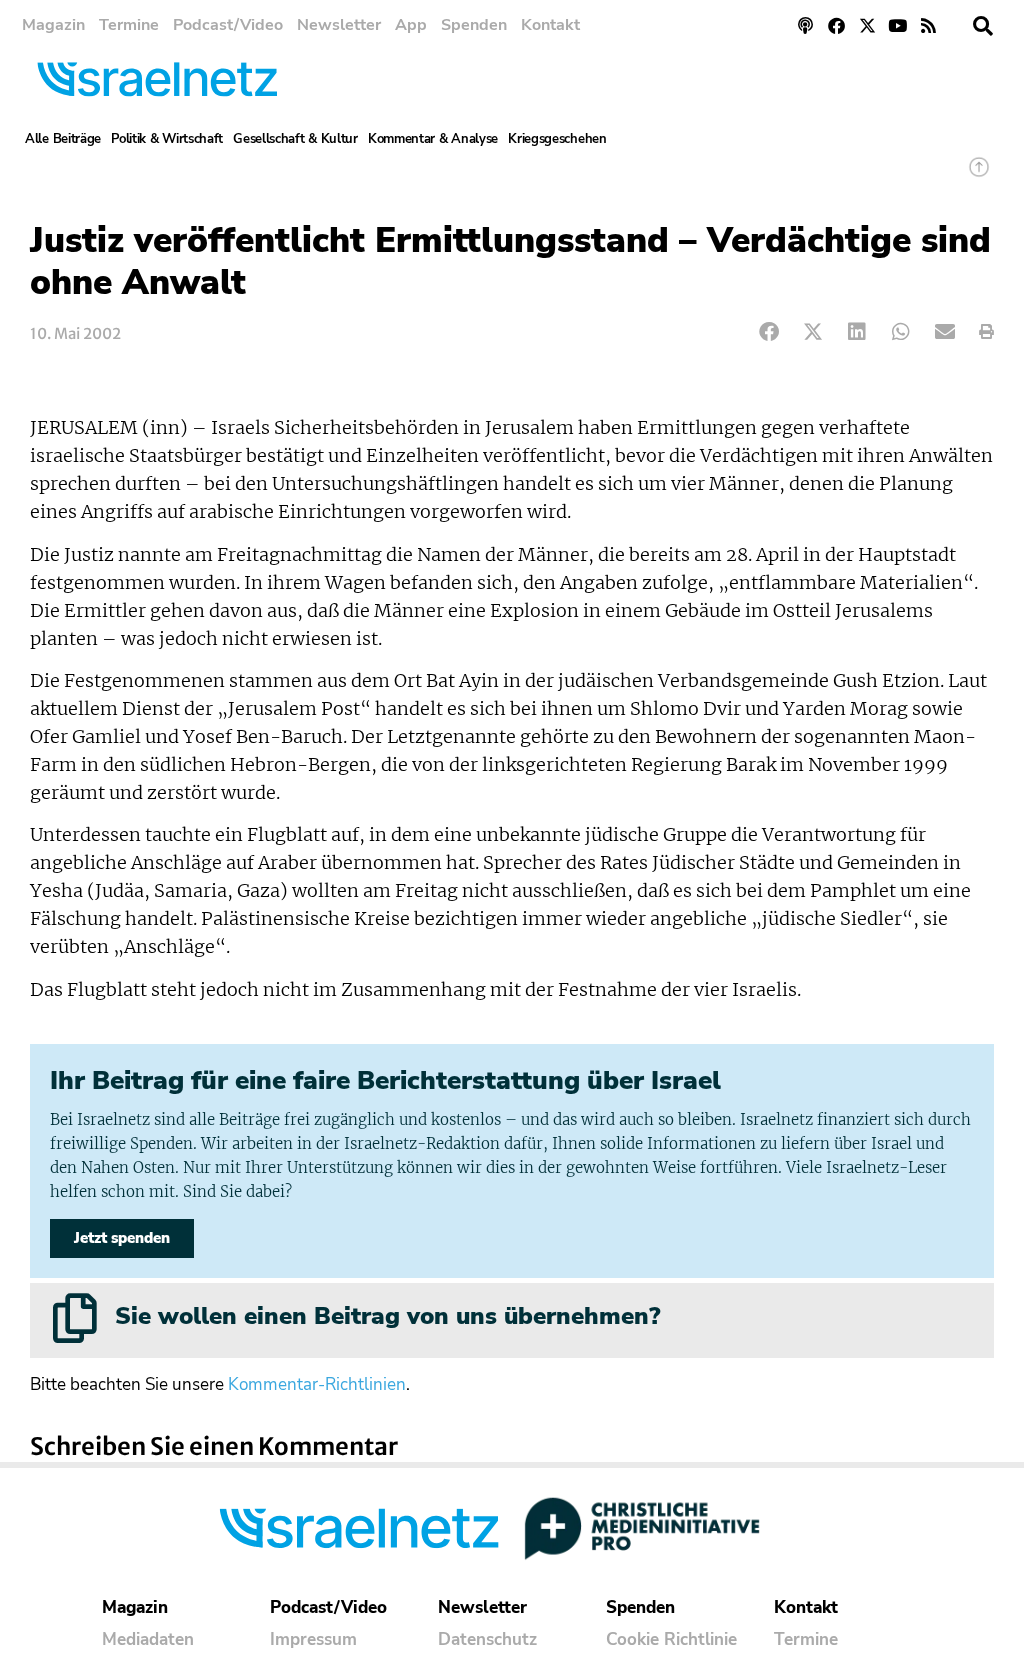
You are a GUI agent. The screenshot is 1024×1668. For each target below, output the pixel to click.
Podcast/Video (228, 25)
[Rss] (928, 25)
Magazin (53, 25)
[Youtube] (897, 25)
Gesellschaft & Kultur (295, 139)
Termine (129, 25)
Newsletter (339, 25)
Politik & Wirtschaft (167, 139)
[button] (983, 26)
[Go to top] (979, 176)
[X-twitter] (867, 25)
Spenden (474, 25)
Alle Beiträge (63, 139)
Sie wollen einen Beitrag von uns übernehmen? (387, 1316)
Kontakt (550, 25)
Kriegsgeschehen (557, 139)
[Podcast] (806, 25)
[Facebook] (836, 25)
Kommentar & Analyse (433, 139)
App (411, 25)
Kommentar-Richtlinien (317, 1384)
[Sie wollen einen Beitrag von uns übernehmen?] (75, 1318)
